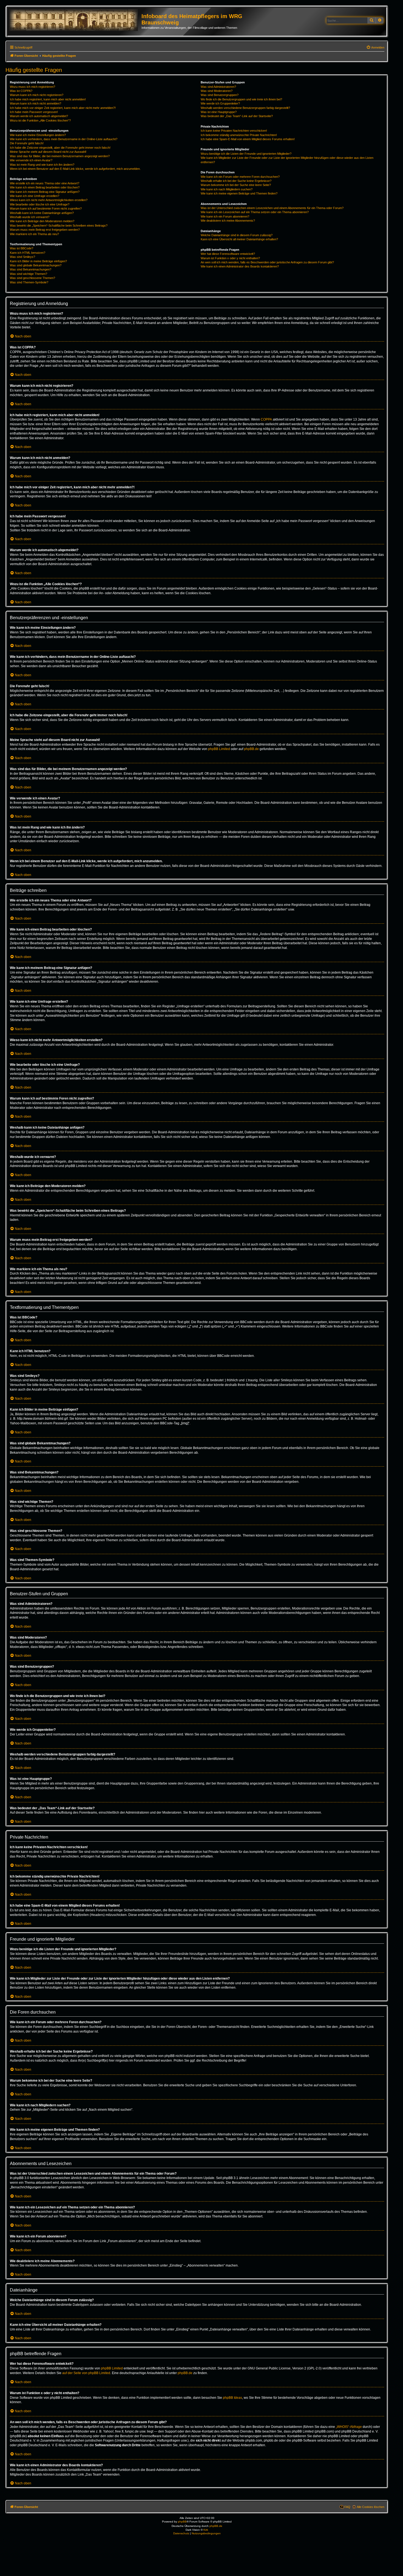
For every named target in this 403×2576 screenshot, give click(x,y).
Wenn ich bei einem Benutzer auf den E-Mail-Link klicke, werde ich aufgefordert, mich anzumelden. (75, 169)
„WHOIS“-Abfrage (349, 2427)
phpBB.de (251, 749)
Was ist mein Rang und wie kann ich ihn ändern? (42, 165)
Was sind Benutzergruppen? (220, 95)
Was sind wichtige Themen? (29, 274)
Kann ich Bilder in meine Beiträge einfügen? (38, 261)
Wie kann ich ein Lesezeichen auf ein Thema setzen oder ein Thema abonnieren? (255, 212)
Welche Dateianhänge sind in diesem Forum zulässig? (237, 235)
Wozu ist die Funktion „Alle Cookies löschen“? (40, 120)
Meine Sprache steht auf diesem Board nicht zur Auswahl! (48, 152)
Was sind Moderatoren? (217, 91)
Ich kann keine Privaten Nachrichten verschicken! (234, 131)
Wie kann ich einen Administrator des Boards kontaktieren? (240, 266)
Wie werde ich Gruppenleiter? (220, 103)
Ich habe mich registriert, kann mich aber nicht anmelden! (48, 99)
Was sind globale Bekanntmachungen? (36, 265)
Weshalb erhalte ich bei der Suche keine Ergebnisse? (236, 181)
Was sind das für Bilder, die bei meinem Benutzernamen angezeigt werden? (60, 156)
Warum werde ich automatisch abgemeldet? (39, 116)
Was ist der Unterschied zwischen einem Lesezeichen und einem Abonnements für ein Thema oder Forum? (272, 208)
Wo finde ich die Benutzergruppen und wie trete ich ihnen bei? (241, 99)
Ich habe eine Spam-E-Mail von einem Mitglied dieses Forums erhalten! (248, 139)
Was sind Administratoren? (218, 87)
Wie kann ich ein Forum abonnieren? (225, 216)
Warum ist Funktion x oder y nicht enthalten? (230, 258)
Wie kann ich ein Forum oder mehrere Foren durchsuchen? (240, 177)
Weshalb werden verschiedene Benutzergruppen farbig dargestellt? (245, 108)
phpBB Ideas (232, 2398)
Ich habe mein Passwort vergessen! (34, 112)
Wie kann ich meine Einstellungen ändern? (38, 135)
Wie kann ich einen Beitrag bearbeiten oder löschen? (45, 187)
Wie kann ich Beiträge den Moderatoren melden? (42, 221)
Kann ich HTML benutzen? (28, 253)
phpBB (182, 2522)
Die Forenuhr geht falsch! (27, 143)
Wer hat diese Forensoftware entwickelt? (228, 254)
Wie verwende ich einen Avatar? (31, 160)
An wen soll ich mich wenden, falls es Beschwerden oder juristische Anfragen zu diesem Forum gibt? (267, 262)
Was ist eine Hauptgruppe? (219, 112)
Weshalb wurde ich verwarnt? (30, 217)
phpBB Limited (219, 749)
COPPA (266, 419)
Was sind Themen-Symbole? (29, 282)
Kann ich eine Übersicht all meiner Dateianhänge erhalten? (239, 239)
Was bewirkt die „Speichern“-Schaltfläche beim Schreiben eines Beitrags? (59, 226)
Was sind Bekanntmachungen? (31, 269)
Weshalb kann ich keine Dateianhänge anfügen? (42, 213)
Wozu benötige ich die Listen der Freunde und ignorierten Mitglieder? (246, 154)
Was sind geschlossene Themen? (32, 278)
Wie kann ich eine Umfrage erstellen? (35, 196)
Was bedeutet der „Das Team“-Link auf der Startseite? (237, 116)
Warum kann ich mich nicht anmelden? (36, 103)
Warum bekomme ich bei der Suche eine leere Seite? (236, 185)
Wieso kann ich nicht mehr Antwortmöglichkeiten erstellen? (49, 200)
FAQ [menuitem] (347, 2507)
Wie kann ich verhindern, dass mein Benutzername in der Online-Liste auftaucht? (64, 139)
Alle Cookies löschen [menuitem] (371, 2507)
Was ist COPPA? (21, 91)
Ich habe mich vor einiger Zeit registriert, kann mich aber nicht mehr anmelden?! (63, 108)
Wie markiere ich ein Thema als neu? (34, 234)
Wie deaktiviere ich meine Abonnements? (228, 221)
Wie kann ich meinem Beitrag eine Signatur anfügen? (45, 192)
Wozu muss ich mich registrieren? (32, 87)
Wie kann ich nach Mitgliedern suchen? (227, 189)
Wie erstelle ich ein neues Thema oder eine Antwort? (45, 183)
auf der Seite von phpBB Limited (86, 2373)
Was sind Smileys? (22, 257)
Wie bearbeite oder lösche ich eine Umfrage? (40, 204)
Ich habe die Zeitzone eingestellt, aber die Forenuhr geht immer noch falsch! (60, 148)
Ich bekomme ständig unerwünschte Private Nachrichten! (239, 135)
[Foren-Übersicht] (75, 20)
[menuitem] (375, 47)
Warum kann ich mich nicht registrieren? (37, 95)
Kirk (206, 2530)
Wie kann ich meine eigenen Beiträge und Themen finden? (239, 193)
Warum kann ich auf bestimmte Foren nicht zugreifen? (46, 208)
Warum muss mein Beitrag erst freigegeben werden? (45, 230)
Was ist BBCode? (22, 248)
